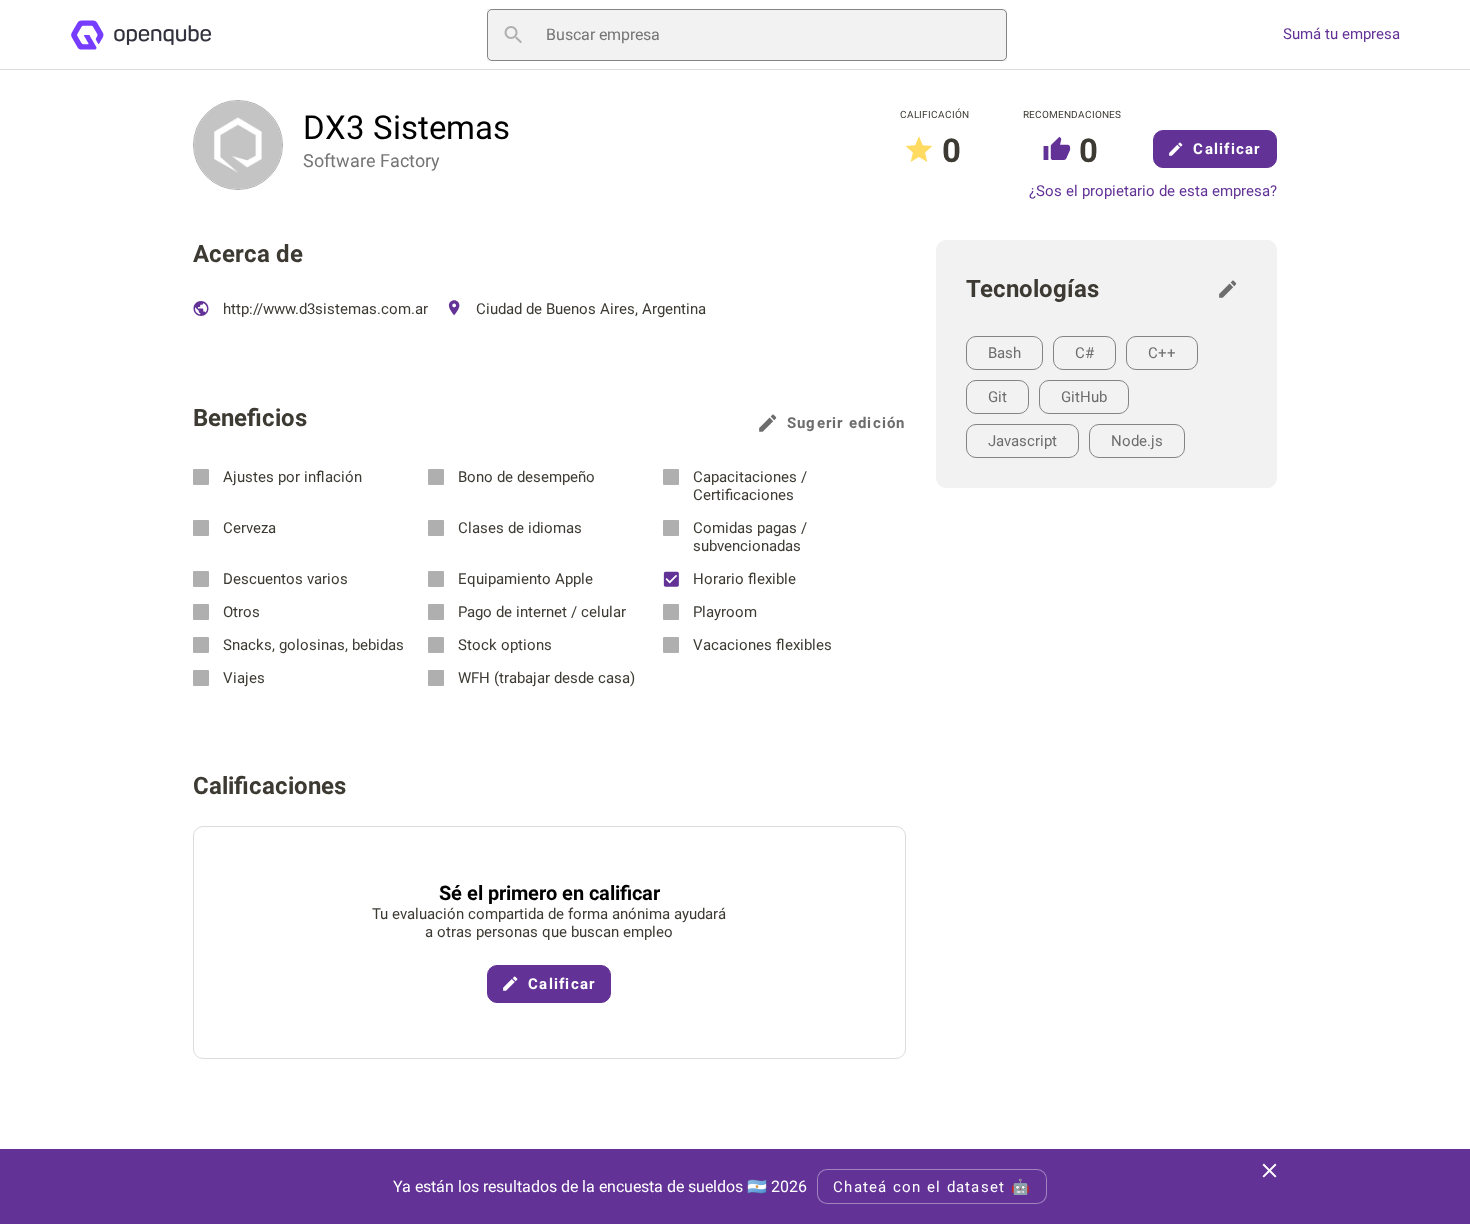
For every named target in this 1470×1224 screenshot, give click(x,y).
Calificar (1226, 149)
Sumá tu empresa (1341, 34)
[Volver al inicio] (140, 35)
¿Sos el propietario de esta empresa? (1153, 191)
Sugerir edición (846, 423)
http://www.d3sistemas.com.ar (323, 309)
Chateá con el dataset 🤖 (932, 1187)
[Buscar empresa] (513, 35)
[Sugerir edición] (1233, 289)
